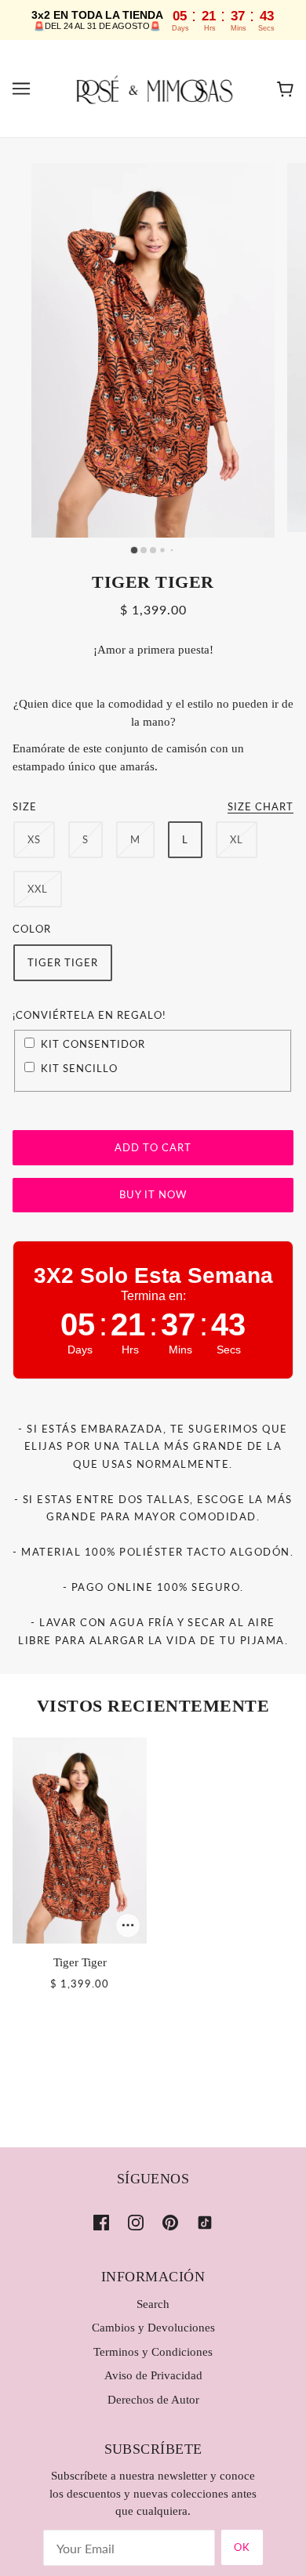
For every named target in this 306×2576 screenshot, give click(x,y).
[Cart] (285, 89)
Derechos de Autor (153, 2400)
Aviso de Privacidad (153, 2375)
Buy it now (153, 1194)
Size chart (260, 807)
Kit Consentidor (93, 1044)
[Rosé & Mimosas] (153, 87)
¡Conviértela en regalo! (89, 1015)
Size (25, 806)
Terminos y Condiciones (153, 2352)
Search (153, 2304)
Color (32, 929)
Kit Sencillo (79, 1068)
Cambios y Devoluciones (153, 2328)
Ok (242, 2547)
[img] (101, 2221)
